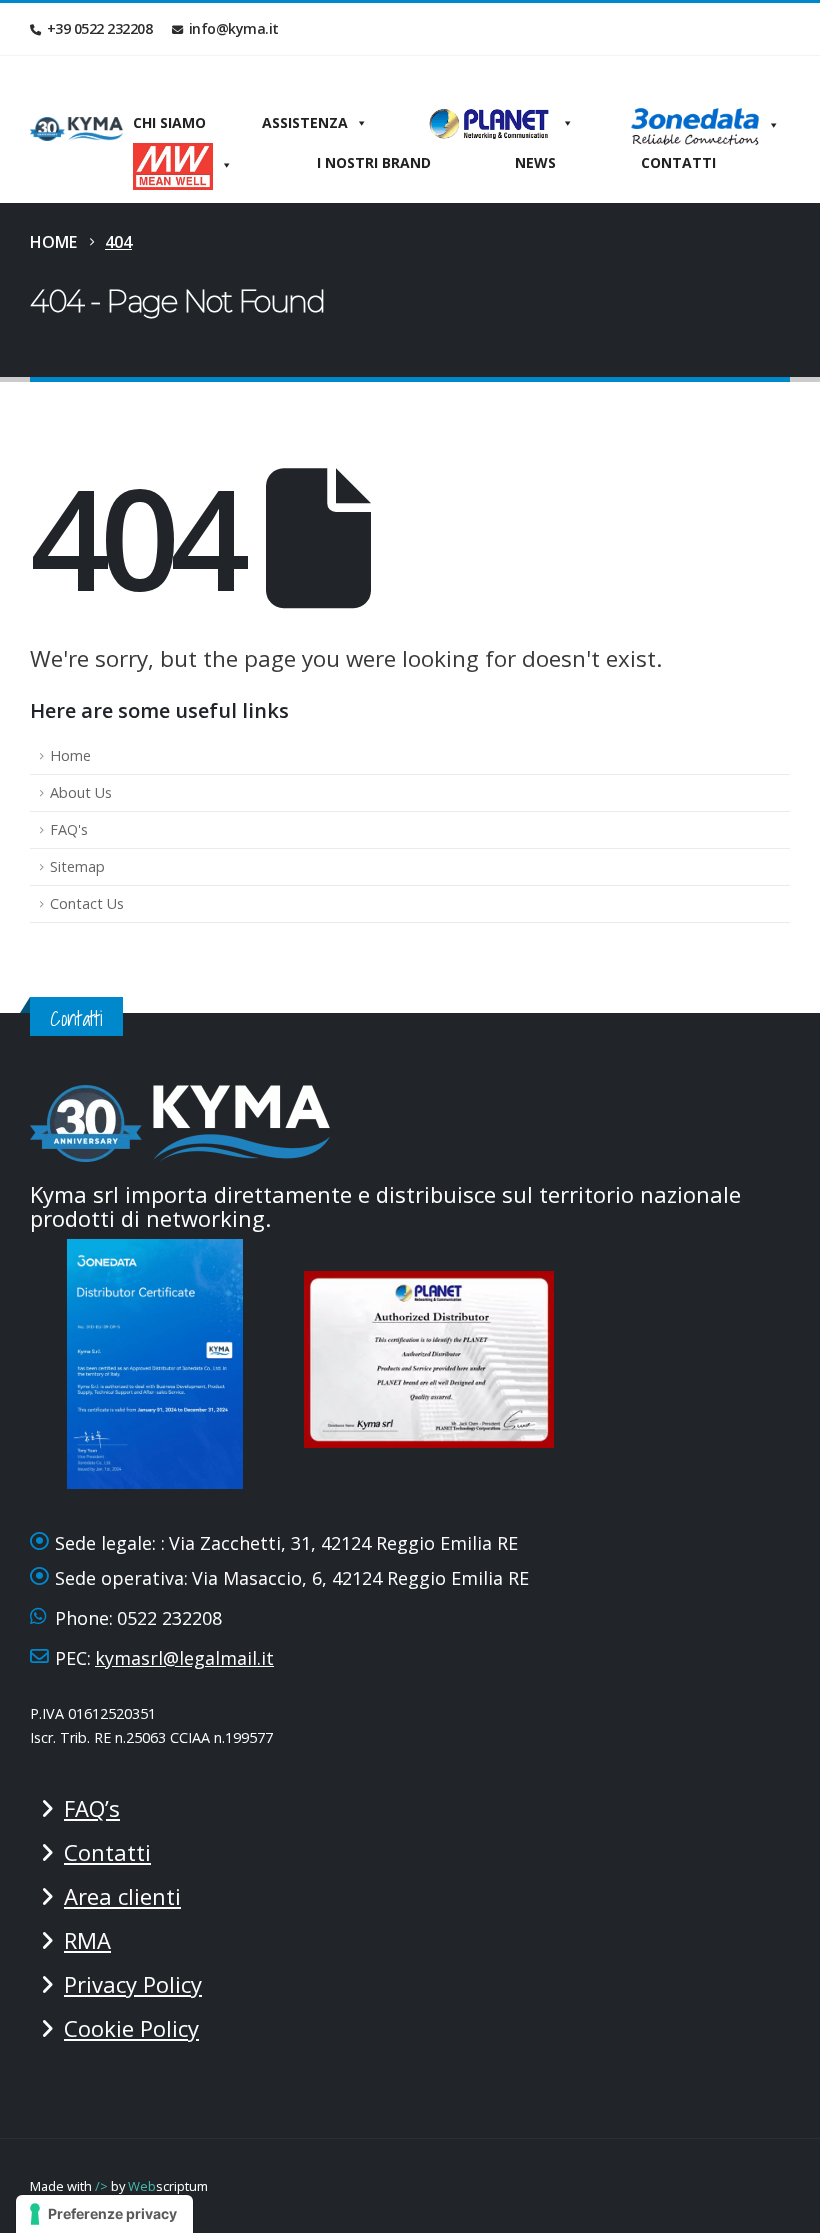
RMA (87, 1940)
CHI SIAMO (169, 122)
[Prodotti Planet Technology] (499, 123)
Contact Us (87, 903)
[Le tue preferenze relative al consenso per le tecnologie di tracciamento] (104, 2214)
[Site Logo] (76, 129)
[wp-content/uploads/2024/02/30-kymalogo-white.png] (180, 1121)
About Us (81, 792)
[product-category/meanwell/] (183, 163)
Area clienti (122, 1896)
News (535, 162)
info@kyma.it (234, 28)
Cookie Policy (131, 2028)
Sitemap (77, 866)
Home (70, 755)
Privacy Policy (133, 1984)
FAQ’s (92, 1808)
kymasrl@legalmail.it (184, 1658)
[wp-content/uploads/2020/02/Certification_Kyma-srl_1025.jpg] (435, 1357)
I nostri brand (374, 162)
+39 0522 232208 (100, 28)
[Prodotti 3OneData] (705, 123)
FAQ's (69, 829)
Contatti (678, 162)
